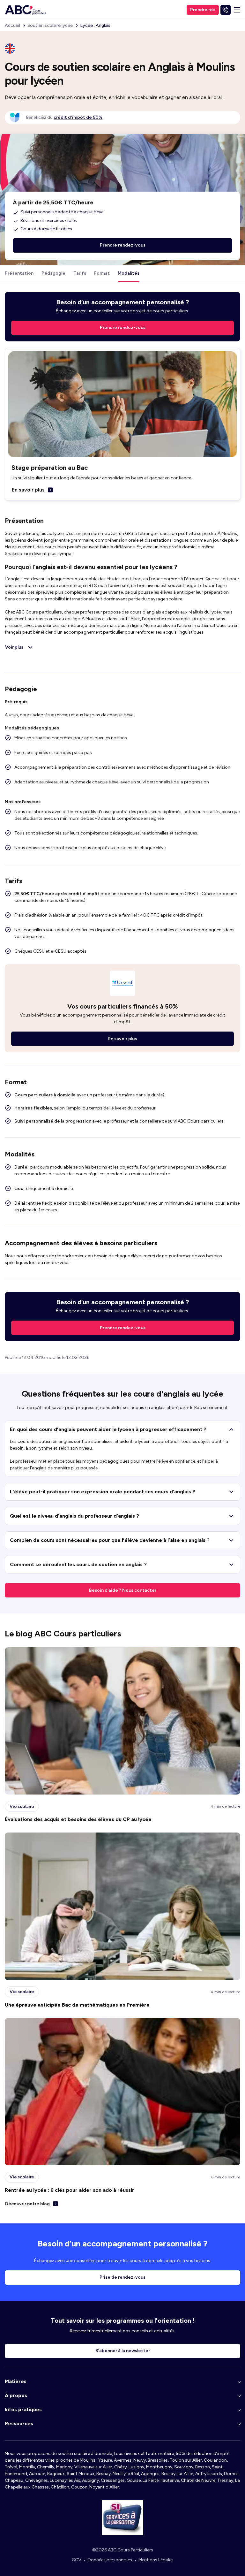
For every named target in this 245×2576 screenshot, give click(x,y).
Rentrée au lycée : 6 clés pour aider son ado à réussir (70, 2190)
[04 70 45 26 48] (226, 10)
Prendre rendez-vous (123, 1328)
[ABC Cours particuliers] (26, 10)
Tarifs (80, 273)
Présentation (19, 273)
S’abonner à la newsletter (123, 2351)
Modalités (129, 273)
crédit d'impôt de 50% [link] (78, 117)
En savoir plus (28, 490)
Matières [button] (16, 2381)
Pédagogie (53, 273)
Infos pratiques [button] (23, 2409)
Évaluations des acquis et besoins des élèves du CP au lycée (78, 1819)
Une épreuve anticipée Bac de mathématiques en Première (77, 2005)
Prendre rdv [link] (203, 10)
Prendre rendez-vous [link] (123, 328)
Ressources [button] (19, 2424)
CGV (77, 2560)
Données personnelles (110, 2560)
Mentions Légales (156, 2560)
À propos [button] (16, 2395)
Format (102, 273)
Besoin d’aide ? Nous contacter (123, 1590)
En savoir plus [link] (122, 1039)
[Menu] (237, 10)
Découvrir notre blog (27, 2204)
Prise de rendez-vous (122, 2277)
